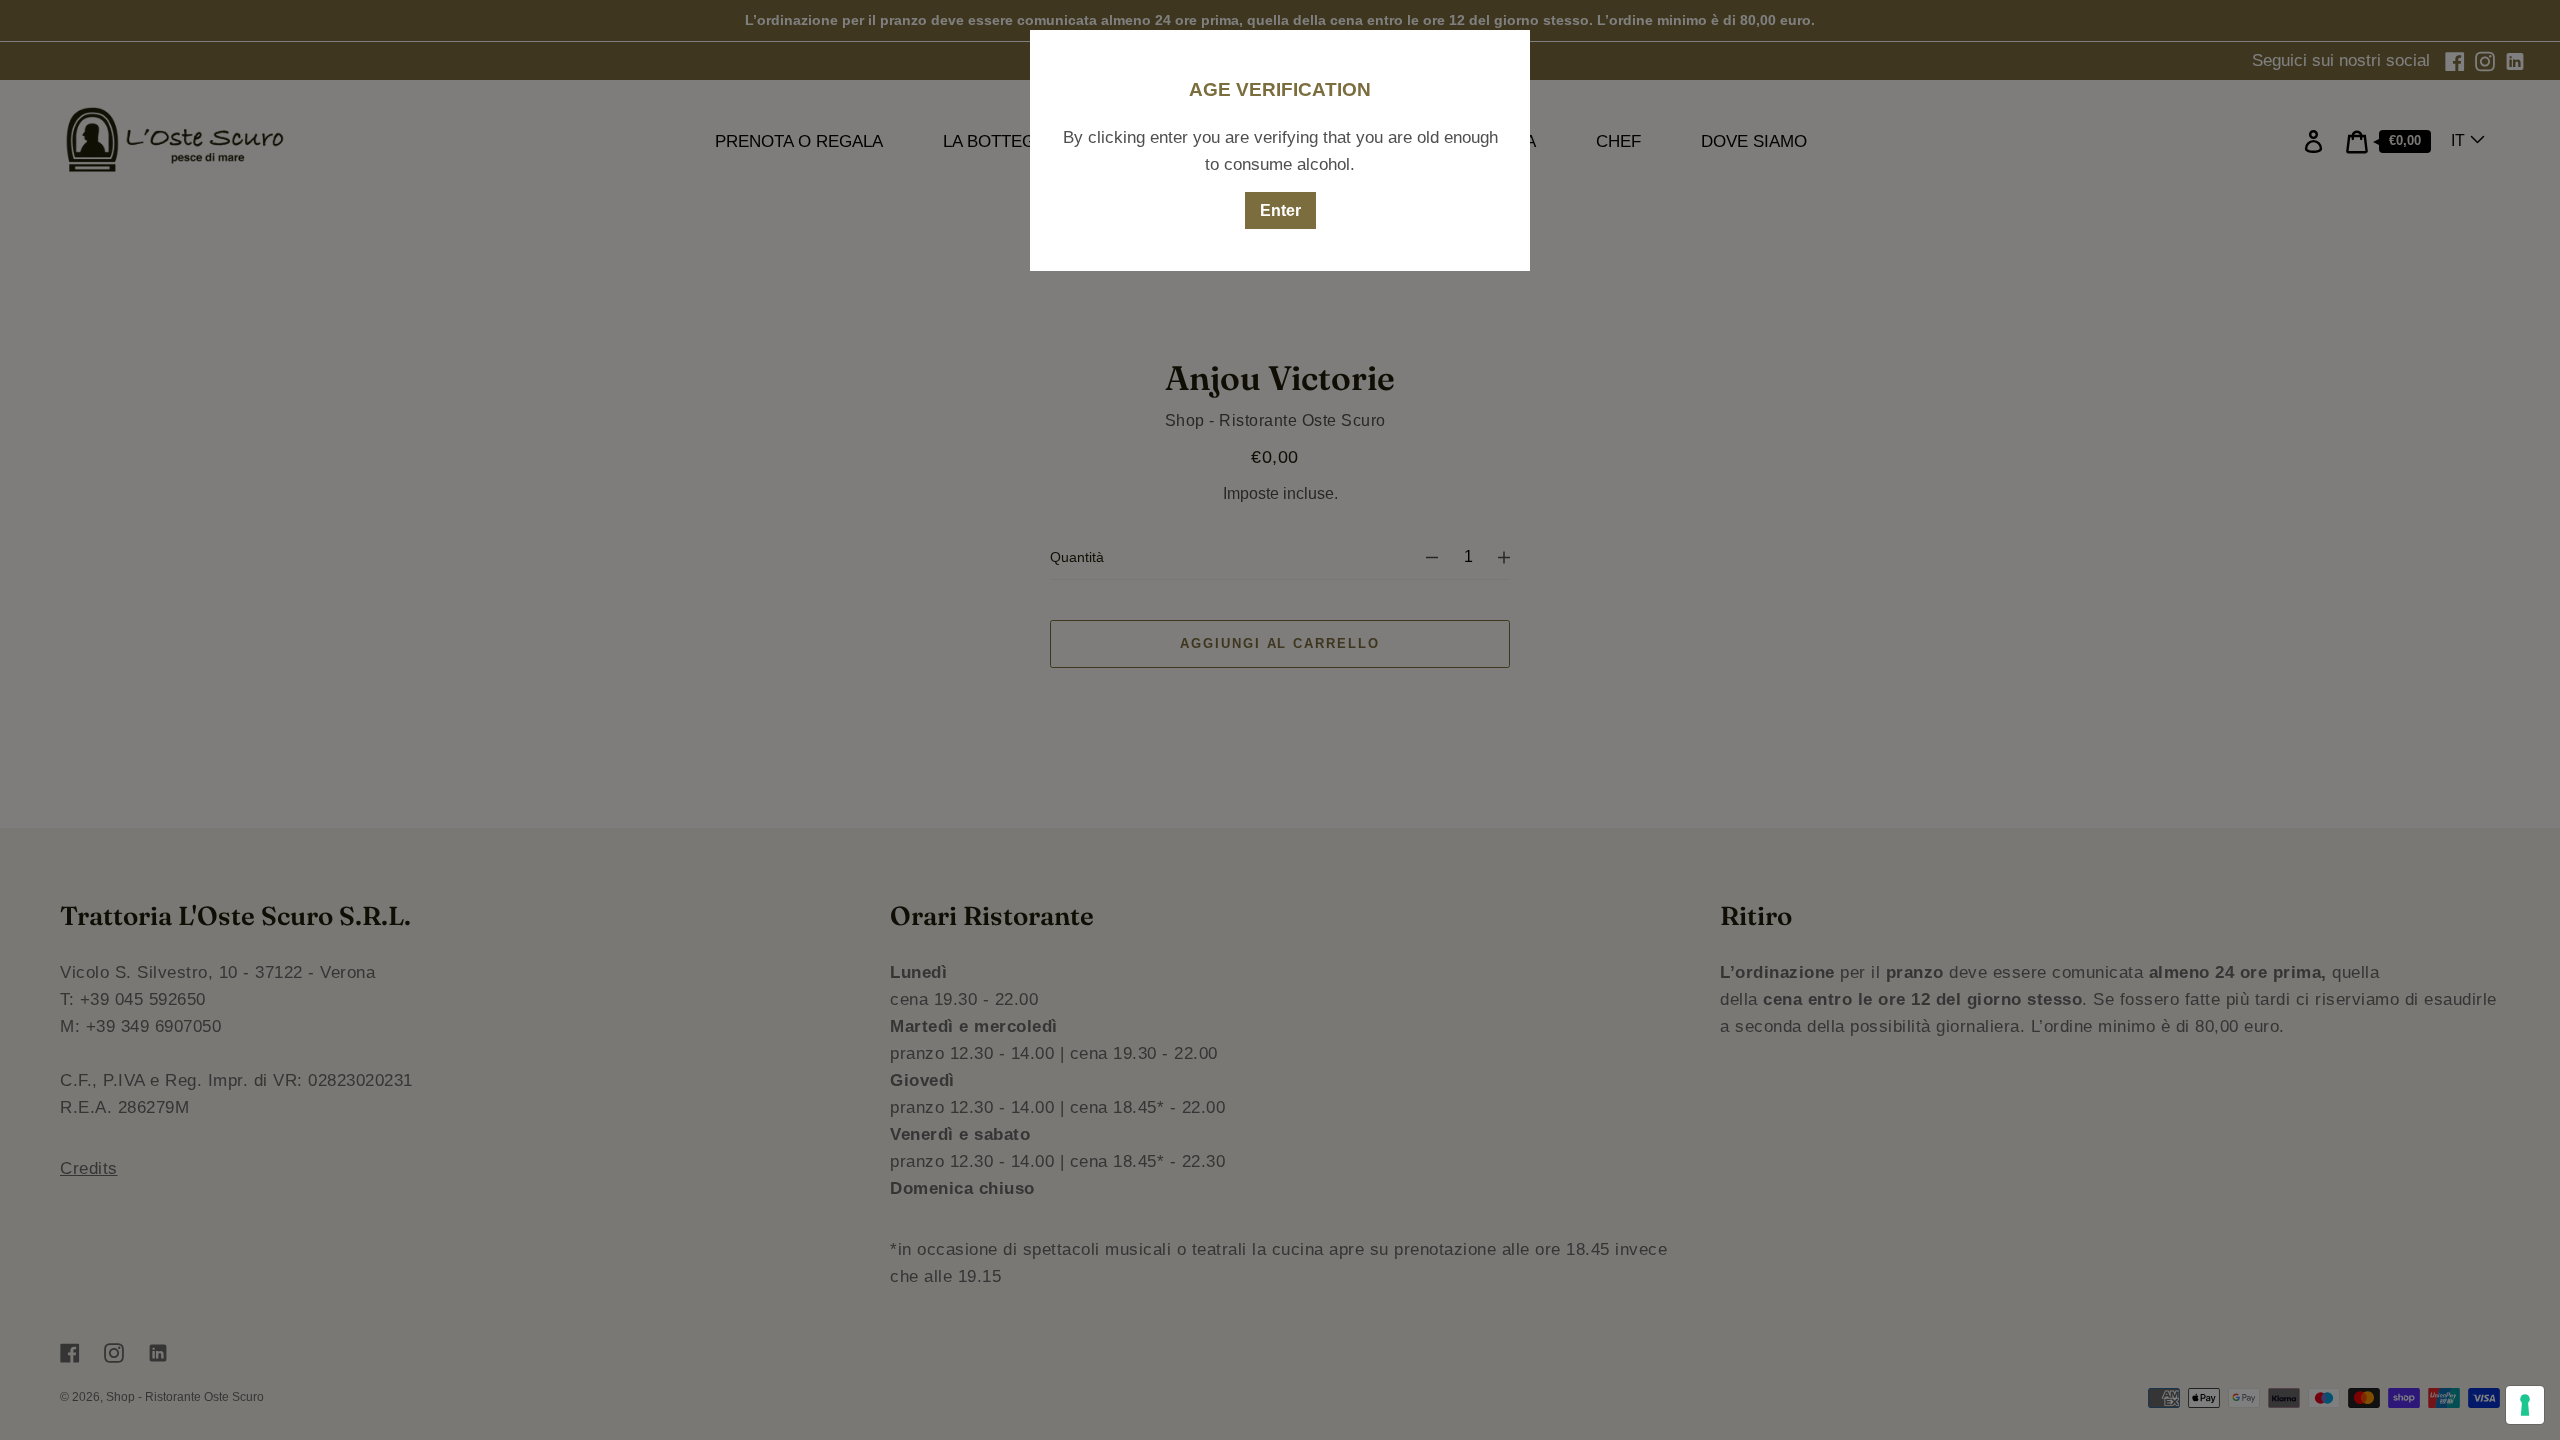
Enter (1280, 210)
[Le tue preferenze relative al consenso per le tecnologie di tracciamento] (2525, 1405)
